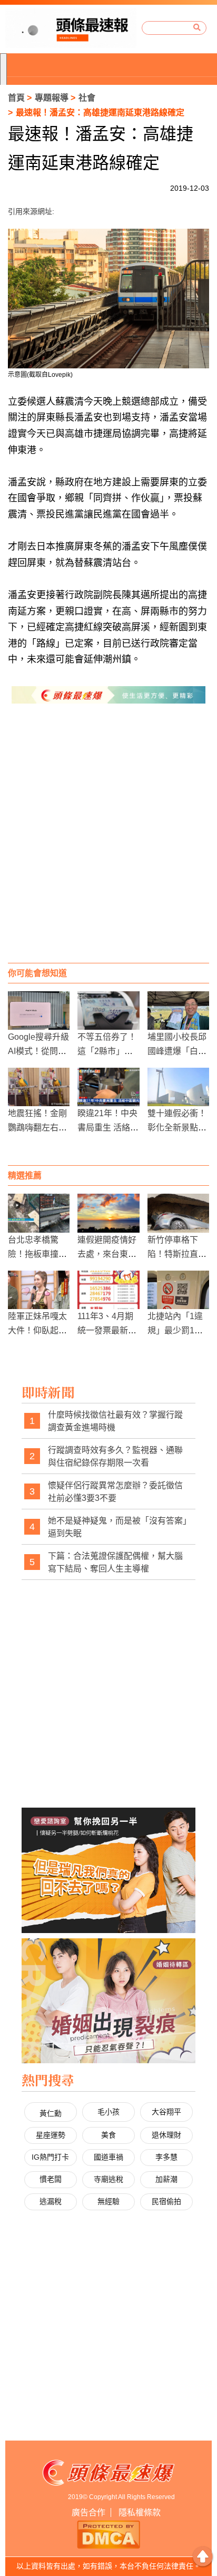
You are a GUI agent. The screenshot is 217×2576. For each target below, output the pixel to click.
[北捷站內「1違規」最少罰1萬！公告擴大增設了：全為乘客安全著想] (178, 1290)
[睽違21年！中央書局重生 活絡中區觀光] (108, 1087)
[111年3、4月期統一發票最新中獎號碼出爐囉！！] (108, 1290)
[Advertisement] (108, 844)
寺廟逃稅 (108, 2179)
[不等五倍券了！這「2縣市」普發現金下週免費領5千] (108, 1011)
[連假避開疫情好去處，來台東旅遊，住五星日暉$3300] (108, 1213)
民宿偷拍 (166, 2201)
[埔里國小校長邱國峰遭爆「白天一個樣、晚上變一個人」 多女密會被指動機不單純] (178, 1011)
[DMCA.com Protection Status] (108, 2534)
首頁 (16, 98)
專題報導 (52, 98)
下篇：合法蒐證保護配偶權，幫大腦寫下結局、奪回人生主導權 (115, 1562)
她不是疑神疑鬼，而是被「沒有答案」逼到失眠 (117, 1527)
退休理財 (166, 2135)
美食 (108, 2135)
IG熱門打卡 (50, 2157)
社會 (87, 98)
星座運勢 (51, 2135)
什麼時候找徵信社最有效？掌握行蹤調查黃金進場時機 (115, 1421)
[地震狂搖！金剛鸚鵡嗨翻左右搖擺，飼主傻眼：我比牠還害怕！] (39, 1087)
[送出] (197, 28)
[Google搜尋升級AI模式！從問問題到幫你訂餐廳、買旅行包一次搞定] (39, 1011)
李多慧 (166, 2157)
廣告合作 (88, 2512)
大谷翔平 (166, 2112)
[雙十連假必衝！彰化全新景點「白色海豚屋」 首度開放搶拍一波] (178, 1087)
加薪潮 (166, 2179)
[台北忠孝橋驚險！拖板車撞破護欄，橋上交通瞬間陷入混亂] (39, 1213)
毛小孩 (108, 2112)
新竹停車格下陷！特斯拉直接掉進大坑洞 (177, 1254)
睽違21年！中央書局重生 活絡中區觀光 (108, 1128)
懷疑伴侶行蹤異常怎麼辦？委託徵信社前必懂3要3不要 (115, 1492)
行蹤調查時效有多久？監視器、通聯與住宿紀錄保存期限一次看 (115, 1456)
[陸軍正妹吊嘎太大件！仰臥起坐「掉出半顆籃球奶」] (39, 1290)
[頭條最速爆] (71, 28)
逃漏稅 (51, 2201)
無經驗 (108, 2201)
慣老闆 (51, 2179)
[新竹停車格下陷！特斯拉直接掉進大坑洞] (178, 1213)
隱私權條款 (140, 2512)
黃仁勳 (51, 2113)
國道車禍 (108, 2157)
